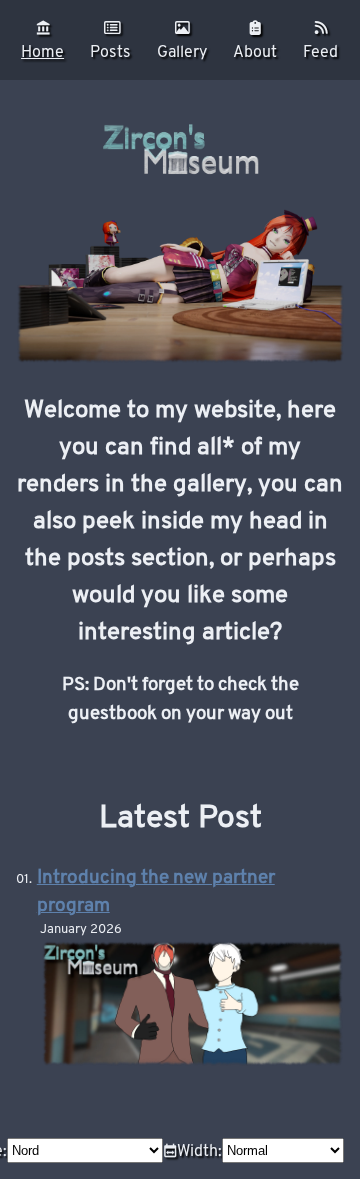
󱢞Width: (192, 1150)
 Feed (320, 39)
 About (255, 39)
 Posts (110, 39)
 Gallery (182, 39)
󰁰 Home (42, 39)
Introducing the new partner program (156, 891)
